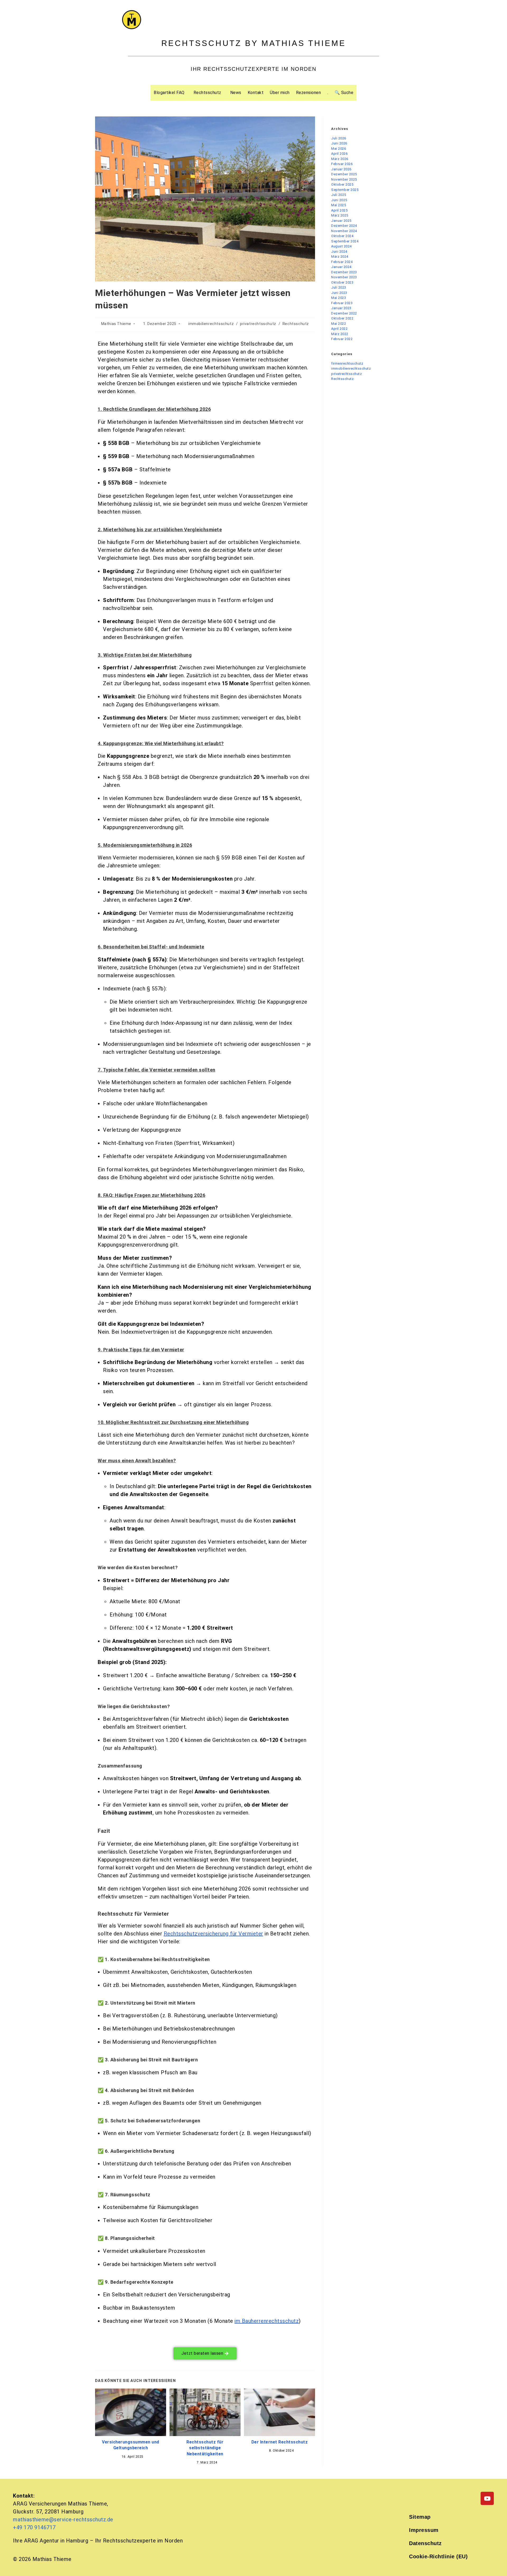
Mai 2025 (339, 205)
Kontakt (256, 93)
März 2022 (340, 334)
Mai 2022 (339, 324)
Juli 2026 (339, 138)
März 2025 (340, 215)
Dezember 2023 (344, 272)
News (236, 93)
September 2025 (345, 190)
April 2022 (339, 329)
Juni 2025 (339, 200)
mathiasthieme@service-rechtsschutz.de (63, 2519)
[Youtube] (487, 2498)
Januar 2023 (341, 308)
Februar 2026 (342, 164)
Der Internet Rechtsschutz (280, 2442)
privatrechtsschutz (258, 324)
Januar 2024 (341, 267)
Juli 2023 (339, 287)
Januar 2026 (341, 169)
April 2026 (339, 154)
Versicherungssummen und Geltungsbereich (131, 2445)
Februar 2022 (342, 339)
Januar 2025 (341, 221)
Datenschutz (425, 2543)
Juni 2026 (339, 143)
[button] (170, 93)
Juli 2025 (339, 195)
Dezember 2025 (344, 174)
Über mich (280, 93)
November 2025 (344, 179)
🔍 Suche (344, 93)
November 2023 (344, 277)
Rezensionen (309, 93)
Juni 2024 (339, 252)
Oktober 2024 (342, 236)
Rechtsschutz (207, 93)
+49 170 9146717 (34, 2527)
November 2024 (344, 231)
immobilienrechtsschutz (211, 324)
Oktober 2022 (342, 318)
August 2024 (341, 246)
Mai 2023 (339, 298)
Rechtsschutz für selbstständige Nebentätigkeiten (205, 2448)
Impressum (424, 2530)
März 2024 (340, 257)
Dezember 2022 (344, 313)
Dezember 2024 (344, 226)
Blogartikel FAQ (169, 93)
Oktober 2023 (342, 282)
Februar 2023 (342, 303)
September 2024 (345, 241)
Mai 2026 (339, 149)
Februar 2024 (342, 262)
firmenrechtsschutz (347, 363)
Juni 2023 (339, 293)
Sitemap (420, 2517)
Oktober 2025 (342, 184)
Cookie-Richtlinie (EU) (438, 2556)
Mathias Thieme (116, 324)
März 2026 (340, 159)
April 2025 (339, 210)
